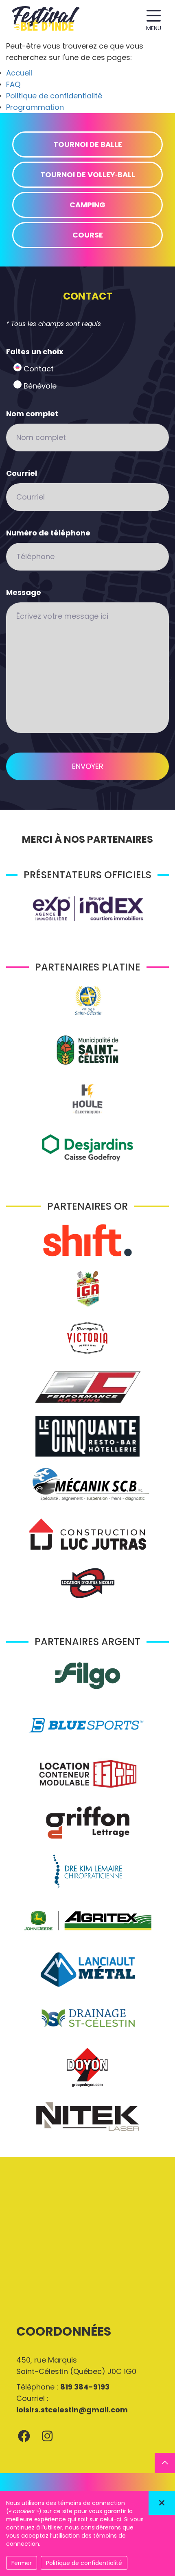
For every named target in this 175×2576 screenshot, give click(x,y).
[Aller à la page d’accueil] (46, 20)
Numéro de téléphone (48, 533)
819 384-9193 (85, 2387)
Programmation (35, 107)
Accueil (19, 73)
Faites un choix (35, 352)
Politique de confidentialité (54, 96)
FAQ (13, 84)
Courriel (22, 473)
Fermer (22, 2563)
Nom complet (32, 414)
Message (24, 592)
